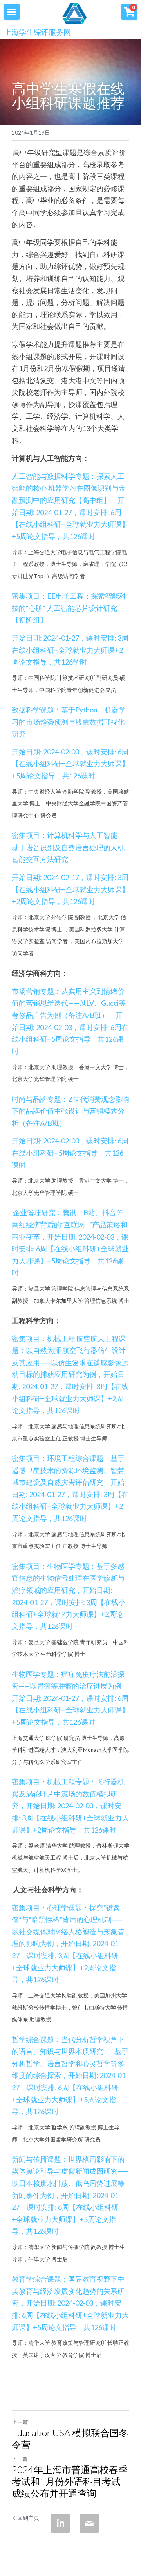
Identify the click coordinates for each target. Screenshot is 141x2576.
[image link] (74, 13)
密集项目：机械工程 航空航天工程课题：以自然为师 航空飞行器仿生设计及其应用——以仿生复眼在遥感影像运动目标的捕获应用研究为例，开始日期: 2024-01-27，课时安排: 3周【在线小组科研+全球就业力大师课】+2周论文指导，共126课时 (70, 1375)
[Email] (89, 2523)
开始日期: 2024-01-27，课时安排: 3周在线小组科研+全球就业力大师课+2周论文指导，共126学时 (70, 650)
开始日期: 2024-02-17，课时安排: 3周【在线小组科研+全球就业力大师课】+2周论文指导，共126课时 (70, 889)
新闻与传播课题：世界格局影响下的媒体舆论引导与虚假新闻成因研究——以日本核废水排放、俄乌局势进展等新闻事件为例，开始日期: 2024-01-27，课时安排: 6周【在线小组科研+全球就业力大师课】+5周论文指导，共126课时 (70, 2195)
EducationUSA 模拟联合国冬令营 (70, 2438)
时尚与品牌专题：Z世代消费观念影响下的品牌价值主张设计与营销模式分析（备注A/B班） (70, 1111)
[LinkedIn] (60, 2523)
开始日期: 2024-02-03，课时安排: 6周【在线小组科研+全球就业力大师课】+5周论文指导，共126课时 (70, 764)
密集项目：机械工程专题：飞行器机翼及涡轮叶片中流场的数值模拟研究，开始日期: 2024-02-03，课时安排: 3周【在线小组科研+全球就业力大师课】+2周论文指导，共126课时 (70, 1806)
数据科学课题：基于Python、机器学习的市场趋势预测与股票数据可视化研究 (69, 722)
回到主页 (28, 2518)
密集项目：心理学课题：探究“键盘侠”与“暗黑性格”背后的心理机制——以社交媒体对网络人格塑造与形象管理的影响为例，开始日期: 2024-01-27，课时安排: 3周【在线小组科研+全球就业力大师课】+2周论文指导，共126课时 (68, 1944)
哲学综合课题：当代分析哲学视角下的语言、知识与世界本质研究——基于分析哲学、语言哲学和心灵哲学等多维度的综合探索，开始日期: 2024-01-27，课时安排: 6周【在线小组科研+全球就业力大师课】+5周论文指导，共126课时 (70, 2076)
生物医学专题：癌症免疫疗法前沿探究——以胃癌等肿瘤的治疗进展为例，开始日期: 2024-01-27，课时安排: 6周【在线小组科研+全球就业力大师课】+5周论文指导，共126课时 (70, 1698)
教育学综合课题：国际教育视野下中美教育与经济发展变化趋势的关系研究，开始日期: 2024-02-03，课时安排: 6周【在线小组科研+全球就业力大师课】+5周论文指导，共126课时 (70, 2303)
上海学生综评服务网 (37, 32)
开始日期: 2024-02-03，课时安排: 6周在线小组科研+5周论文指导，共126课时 (70, 1153)
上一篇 (20, 2422)
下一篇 (20, 2459)
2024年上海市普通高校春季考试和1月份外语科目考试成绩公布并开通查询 (70, 2481)
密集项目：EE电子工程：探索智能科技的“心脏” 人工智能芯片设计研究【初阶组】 (69, 608)
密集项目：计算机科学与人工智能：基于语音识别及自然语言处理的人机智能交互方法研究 (68, 847)
